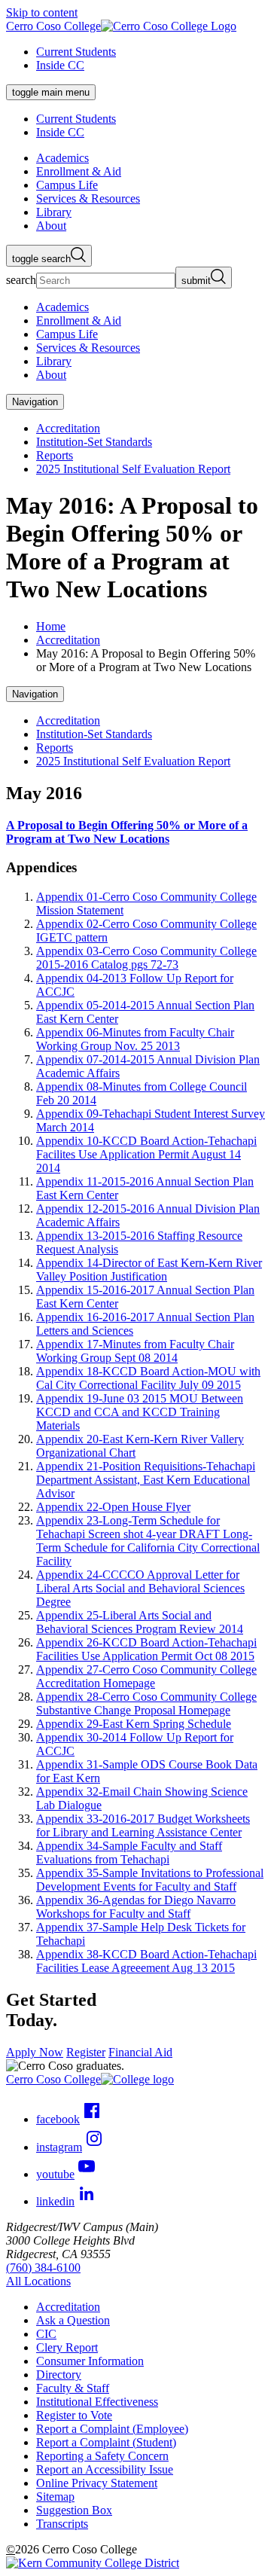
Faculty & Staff (73, 2388)
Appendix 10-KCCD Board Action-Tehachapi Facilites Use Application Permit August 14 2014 (146, 1154)
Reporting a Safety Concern (102, 2456)
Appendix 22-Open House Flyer (113, 1507)
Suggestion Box (74, 2510)
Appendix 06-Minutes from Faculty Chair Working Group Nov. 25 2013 (135, 1039)
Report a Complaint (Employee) (112, 2429)
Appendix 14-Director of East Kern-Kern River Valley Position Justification (149, 1270)
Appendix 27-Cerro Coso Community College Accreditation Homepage (146, 1676)
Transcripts (62, 2524)
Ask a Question (73, 2320)
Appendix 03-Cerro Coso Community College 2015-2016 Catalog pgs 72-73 (146, 958)
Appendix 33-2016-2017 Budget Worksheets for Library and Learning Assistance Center (143, 1825)
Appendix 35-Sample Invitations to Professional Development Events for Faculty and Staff (150, 1880)
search (21, 280)
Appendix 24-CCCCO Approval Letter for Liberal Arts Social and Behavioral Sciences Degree (140, 1588)
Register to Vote (74, 2415)
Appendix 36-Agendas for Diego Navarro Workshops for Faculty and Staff (136, 1907)
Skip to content (42, 12)
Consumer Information (90, 2361)
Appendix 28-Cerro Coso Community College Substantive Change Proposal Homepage (146, 1703)
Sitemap (55, 2497)
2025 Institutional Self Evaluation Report (133, 469)
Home (51, 626)
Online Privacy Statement (97, 2483)
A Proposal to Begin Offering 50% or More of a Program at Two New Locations (127, 832)
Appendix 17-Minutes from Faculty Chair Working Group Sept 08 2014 (135, 1351)
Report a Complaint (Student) (106, 2442)
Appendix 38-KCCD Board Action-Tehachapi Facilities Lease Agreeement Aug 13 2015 (146, 1961)
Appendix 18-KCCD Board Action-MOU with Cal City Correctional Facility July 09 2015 (148, 1378)
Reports (55, 455)
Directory (59, 2375)
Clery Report (67, 2347)
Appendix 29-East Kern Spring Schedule (134, 1724)
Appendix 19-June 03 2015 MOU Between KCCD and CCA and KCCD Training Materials (140, 1412)
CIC (46, 2334)
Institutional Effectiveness (97, 2402)
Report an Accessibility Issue (105, 2469)
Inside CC (60, 65)
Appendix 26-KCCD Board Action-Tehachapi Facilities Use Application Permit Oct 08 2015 (146, 1649)
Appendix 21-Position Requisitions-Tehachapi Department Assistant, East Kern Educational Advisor (146, 1480)
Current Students (76, 52)
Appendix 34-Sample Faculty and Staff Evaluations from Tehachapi (129, 1853)
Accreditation (68, 428)
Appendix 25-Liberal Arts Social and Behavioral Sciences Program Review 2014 (140, 1622)
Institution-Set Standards (94, 442)
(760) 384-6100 (43, 2268)
